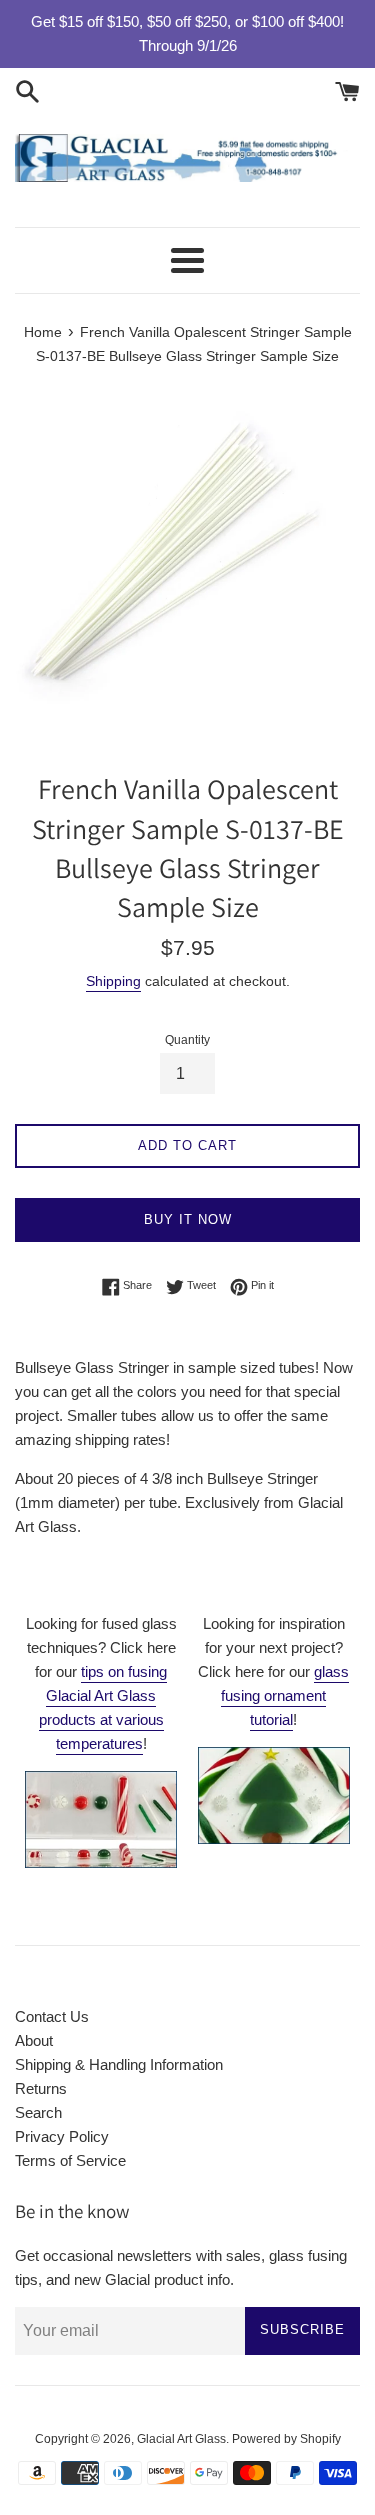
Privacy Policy (62, 2136)
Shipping (113, 981)
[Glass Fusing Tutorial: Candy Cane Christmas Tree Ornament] (274, 1838)
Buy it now (188, 1219)
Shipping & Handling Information (119, 2064)
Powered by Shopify (286, 2439)
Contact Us (52, 2016)
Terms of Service (70, 2160)
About (34, 2040)
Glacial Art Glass (181, 2439)
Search (38, 2112)
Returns (41, 2088)
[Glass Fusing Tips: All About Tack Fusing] (101, 1862)
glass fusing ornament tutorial (285, 1695)
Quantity (187, 1040)
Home (43, 332)
